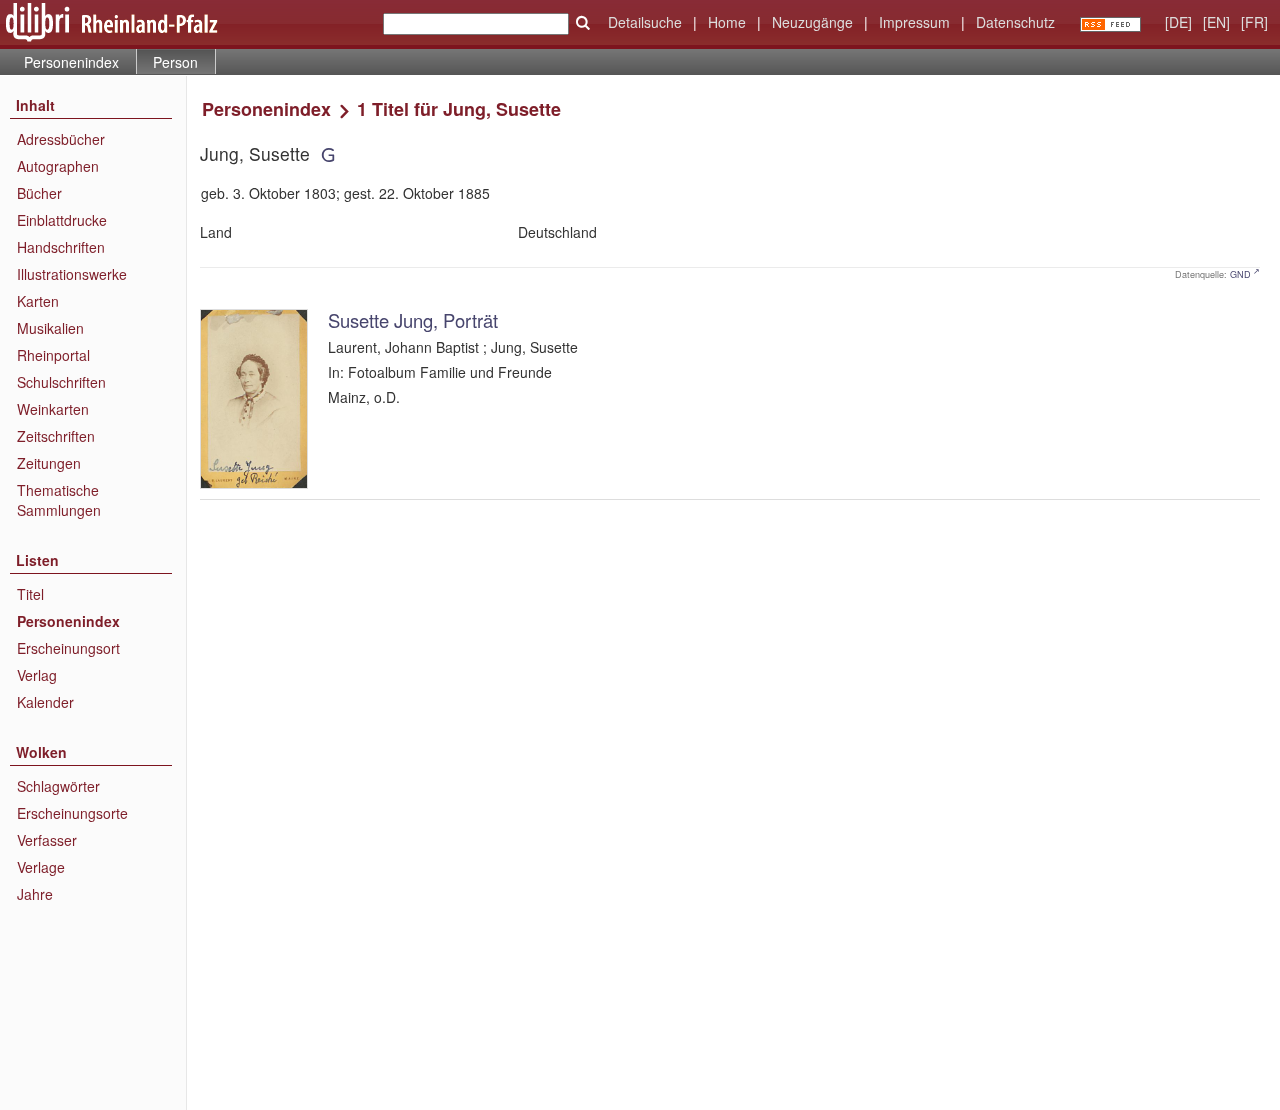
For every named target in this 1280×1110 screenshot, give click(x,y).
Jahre (35, 894)
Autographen (58, 166)
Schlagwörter (58, 786)
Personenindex (71, 62)
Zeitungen (49, 463)
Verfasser (47, 840)
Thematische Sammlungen (59, 500)
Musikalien (50, 328)
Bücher (39, 193)
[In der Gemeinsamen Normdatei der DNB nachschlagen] (327, 153)
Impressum (914, 22)
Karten (38, 301)
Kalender (45, 702)
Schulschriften (61, 382)
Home (727, 22)
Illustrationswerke (72, 274)
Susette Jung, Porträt (413, 320)
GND (1240, 274)
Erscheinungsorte (72, 813)
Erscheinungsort (68, 648)
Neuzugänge (812, 22)
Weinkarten (53, 409)
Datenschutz (1015, 22)
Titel (30, 594)
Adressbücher (61, 139)
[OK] (583, 23)
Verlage (41, 867)
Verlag (37, 675)
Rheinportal (53, 355)
